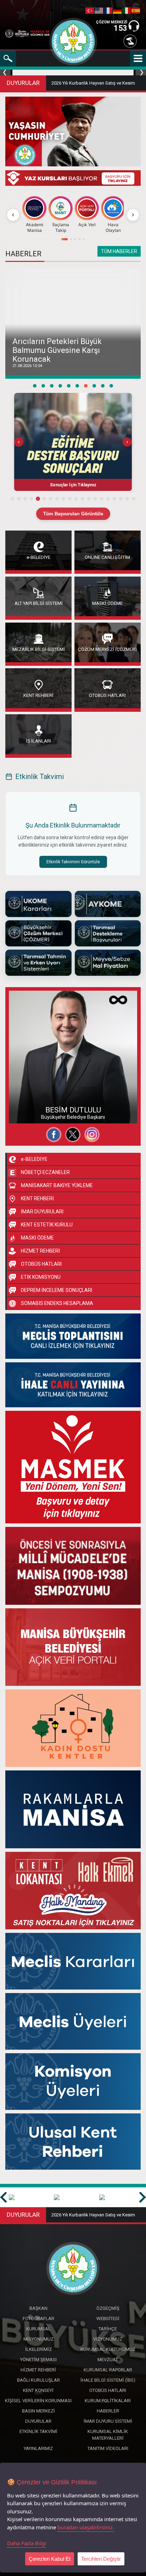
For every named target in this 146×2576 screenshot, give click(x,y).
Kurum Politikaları (108, 2401)
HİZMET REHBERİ (40, 1251)
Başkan (38, 2308)
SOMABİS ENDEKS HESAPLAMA (57, 1303)
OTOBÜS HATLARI (107, 695)
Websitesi (26, 1114)
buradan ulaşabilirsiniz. (86, 2527)
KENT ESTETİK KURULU (47, 1225)
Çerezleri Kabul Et (50, 2559)
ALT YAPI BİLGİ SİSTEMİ (39, 603)
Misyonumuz (38, 2339)
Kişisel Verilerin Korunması (38, 2401)
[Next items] (127, 442)
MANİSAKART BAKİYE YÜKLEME (57, 1185)
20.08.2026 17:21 (27, 366)
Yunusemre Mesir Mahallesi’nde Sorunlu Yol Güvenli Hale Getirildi (71, 355)
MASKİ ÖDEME (107, 603)
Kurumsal (38, 2329)
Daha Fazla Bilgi (27, 2543)
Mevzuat (108, 2360)
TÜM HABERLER (119, 251)
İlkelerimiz (38, 2349)
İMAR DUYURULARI (42, 1212)
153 (120, 28)
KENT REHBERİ (38, 695)
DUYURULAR (23, 83)
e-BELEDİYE (38, 557)
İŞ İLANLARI (38, 741)
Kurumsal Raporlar (108, 2370)
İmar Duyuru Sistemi (108, 2421)
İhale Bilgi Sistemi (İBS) (108, 2380)
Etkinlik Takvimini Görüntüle (73, 862)
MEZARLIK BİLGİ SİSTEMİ (39, 649)
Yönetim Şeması (38, 2360)
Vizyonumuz (108, 2339)
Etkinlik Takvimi (38, 2431)
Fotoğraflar (28, 1101)
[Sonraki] (133, 215)
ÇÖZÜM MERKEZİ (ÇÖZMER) (107, 649)
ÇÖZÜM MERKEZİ (112, 22)
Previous (6, 73)
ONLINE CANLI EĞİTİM (107, 557)
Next (140, 73)
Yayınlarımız (38, 2448)
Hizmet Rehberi (38, 2370)
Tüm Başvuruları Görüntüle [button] (73, 514)
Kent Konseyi (38, 2390)
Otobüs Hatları (108, 2390)
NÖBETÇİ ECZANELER (45, 1172)
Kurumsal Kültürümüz (108, 2349)
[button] (73, 442)
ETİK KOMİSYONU (41, 1277)
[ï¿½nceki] (13, 215)
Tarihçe (108, 2329)
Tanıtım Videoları (108, 2448)
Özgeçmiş (27, 1088)
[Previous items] (19, 442)
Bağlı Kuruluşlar (38, 2380)
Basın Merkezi (38, 2411)
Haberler (108, 2411)
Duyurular (38, 2421)
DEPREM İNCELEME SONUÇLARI (57, 1290)
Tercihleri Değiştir (101, 2559)
